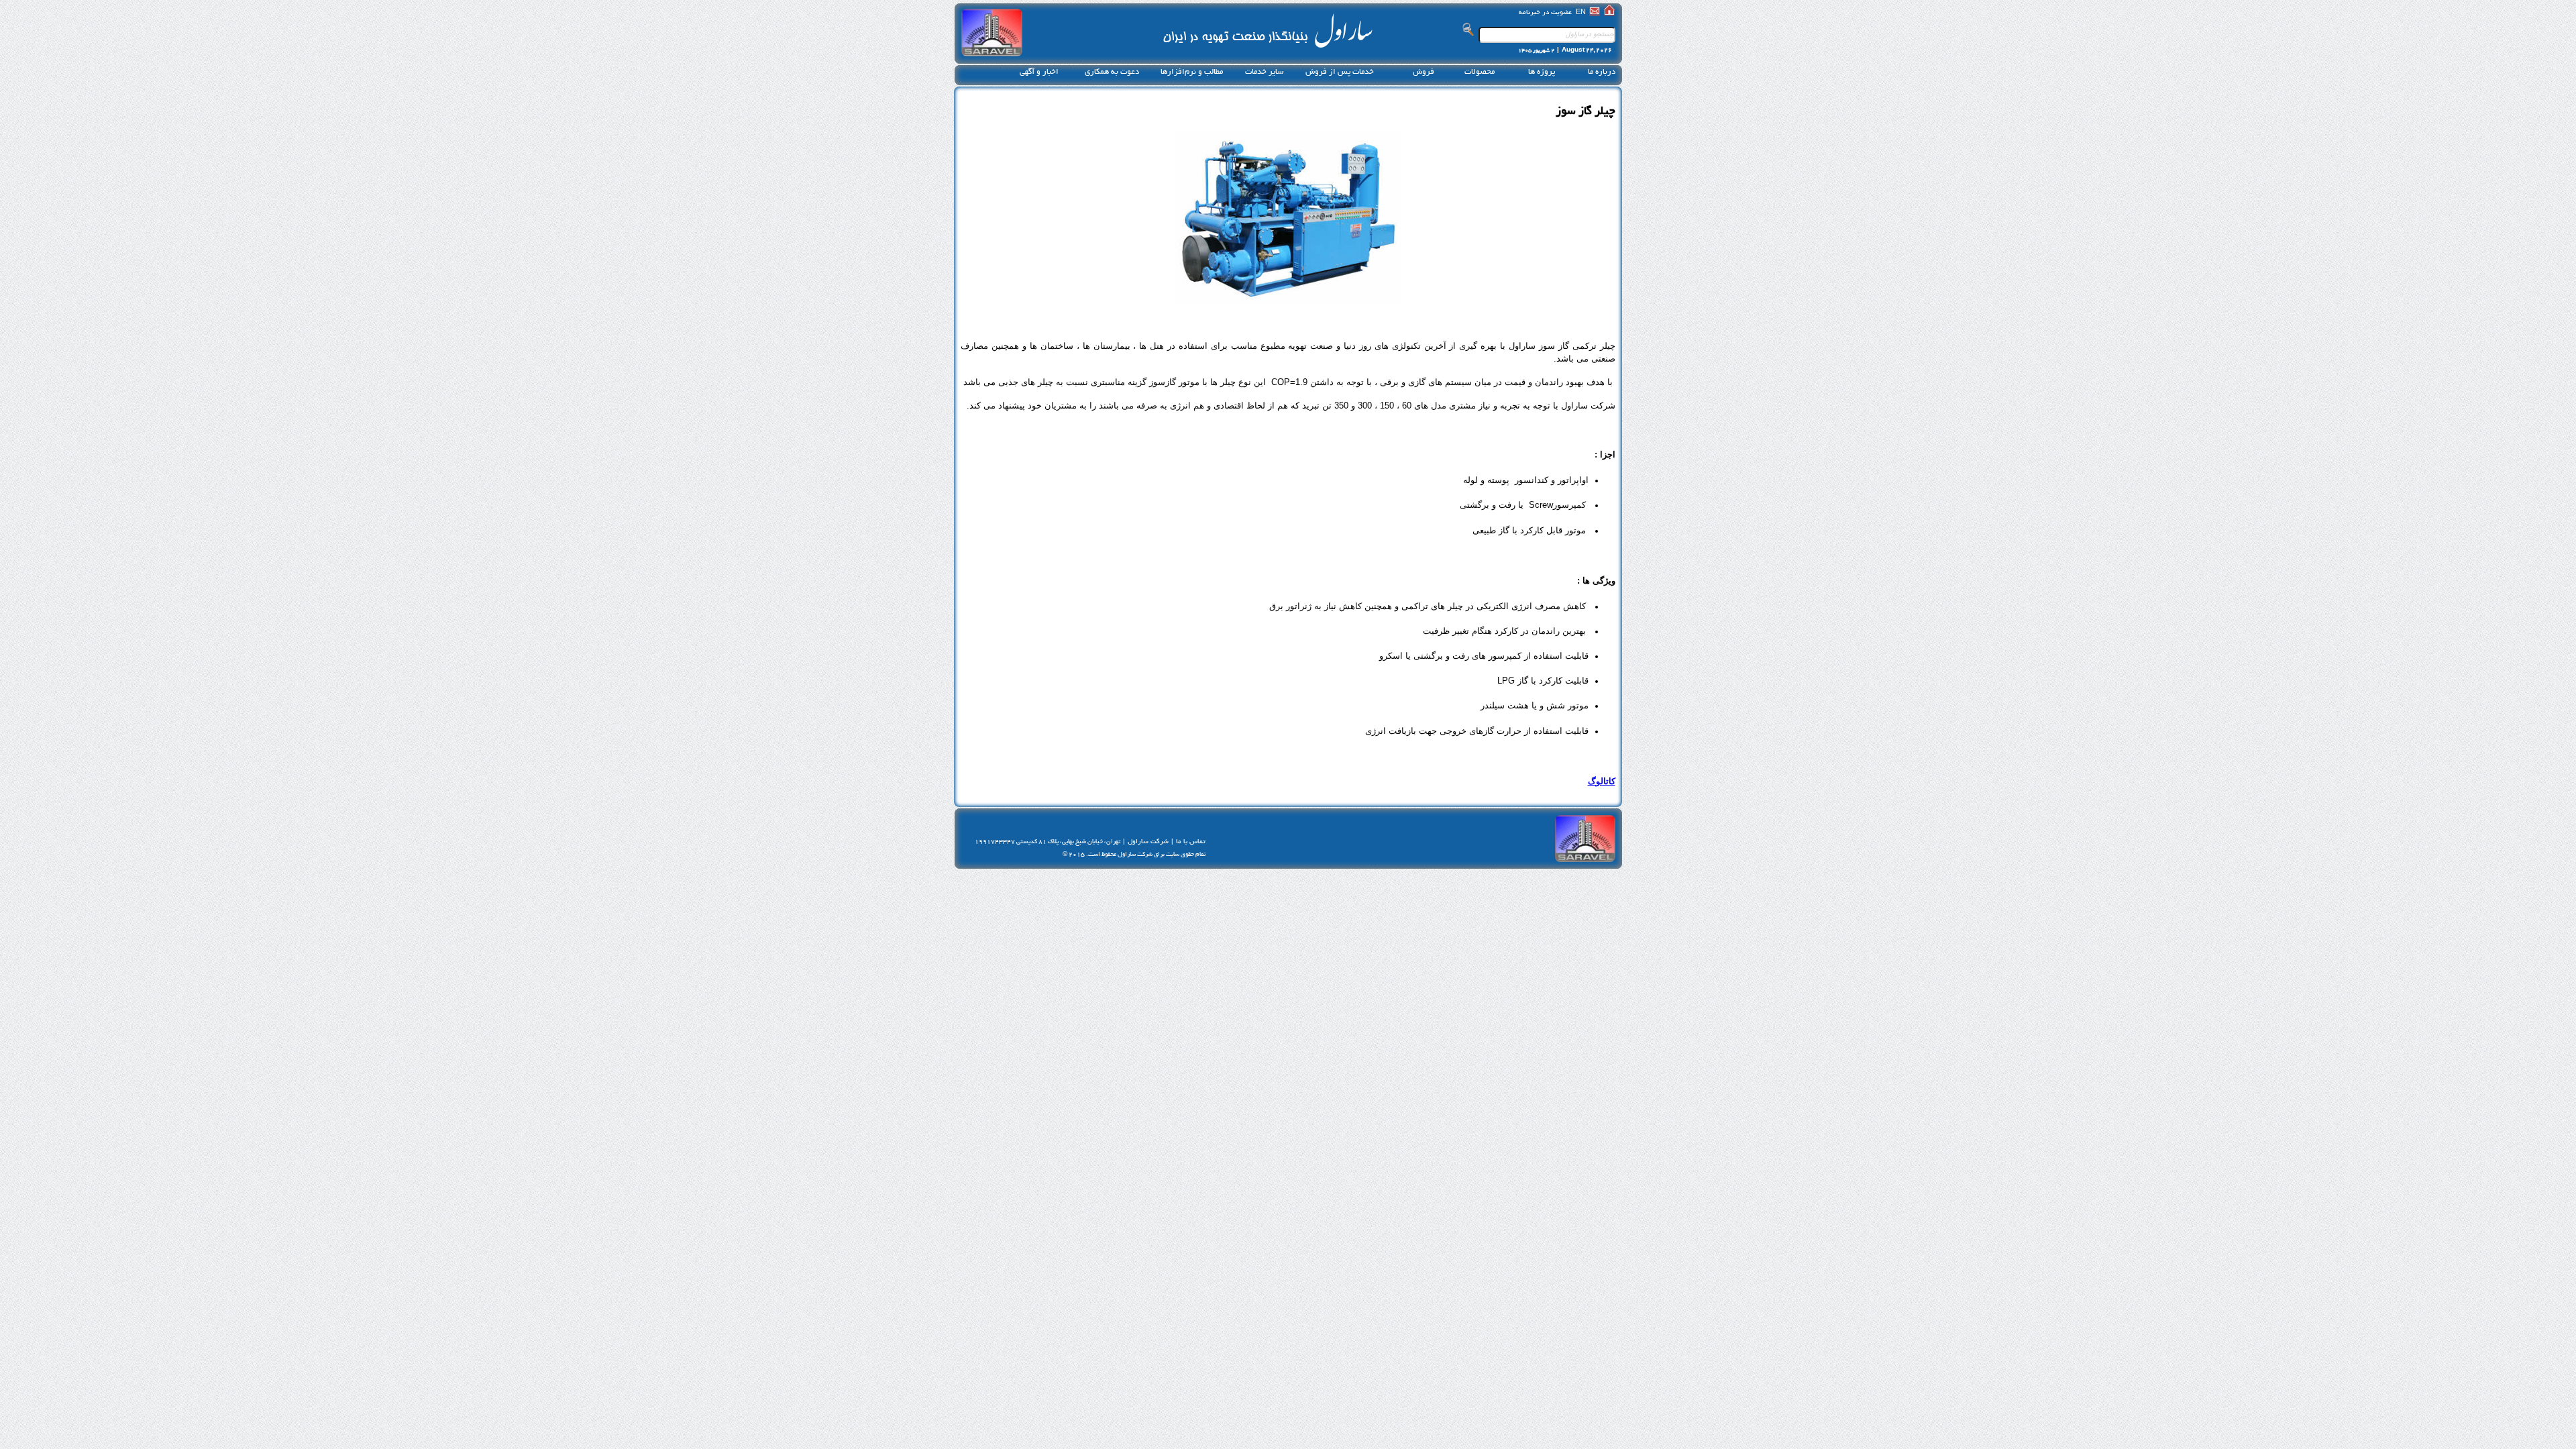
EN (1581, 13)
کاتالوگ (1602, 781)
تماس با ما (1191, 842)
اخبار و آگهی (1039, 72)
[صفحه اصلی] (1609, 13)
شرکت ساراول (1148, 842)
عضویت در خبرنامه (1545, 13)
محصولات (1480, 72)
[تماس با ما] (1595, 13)
